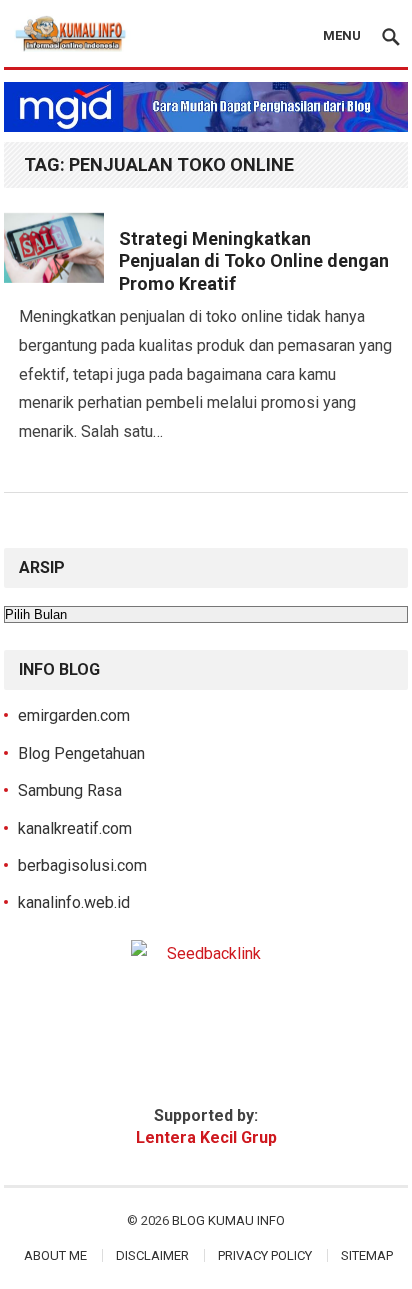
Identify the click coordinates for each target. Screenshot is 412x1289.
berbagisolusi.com (82, 865)
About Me (55, 1255)
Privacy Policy (265, 1255)
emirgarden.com (74, 715)
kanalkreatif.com (75, 828)
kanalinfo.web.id (74, 902)
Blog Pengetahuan (81, 753)
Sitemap (367, 1255)
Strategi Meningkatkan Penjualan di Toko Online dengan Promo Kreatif (254, 261)
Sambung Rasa (70, 790)
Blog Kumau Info (228, 1220)
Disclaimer (152, 1255)
